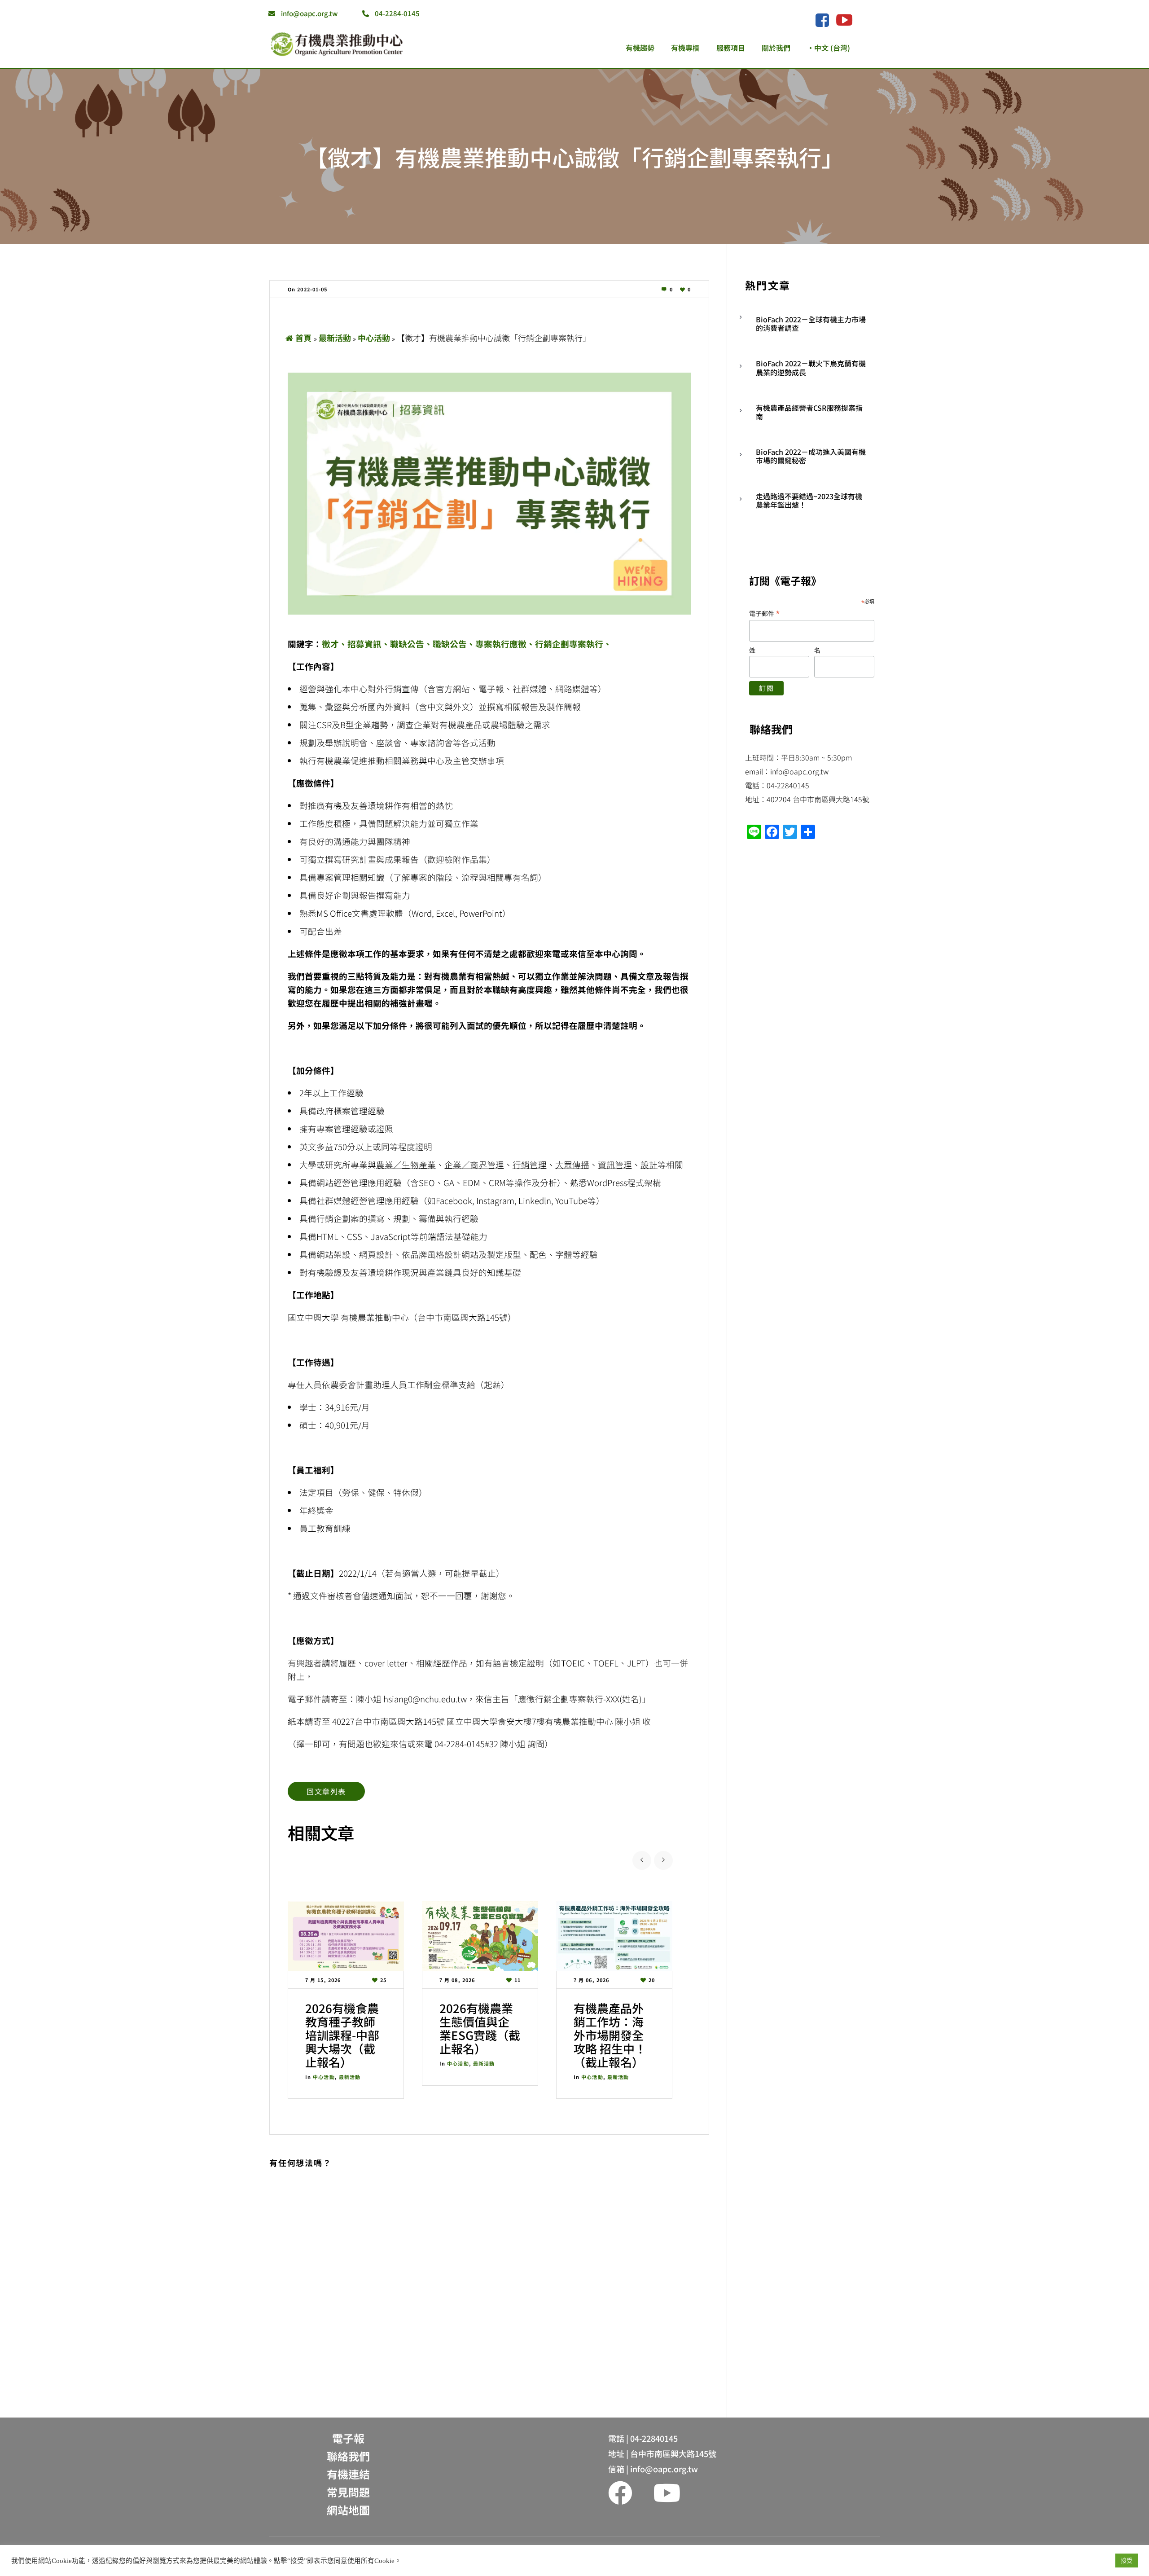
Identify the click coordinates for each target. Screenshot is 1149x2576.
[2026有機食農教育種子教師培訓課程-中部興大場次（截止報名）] (346, 1936)
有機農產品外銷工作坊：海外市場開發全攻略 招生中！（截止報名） (610, 2035)
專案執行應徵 (501, 644)
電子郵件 (765, 613)
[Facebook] (822, 21)
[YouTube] (844, 20)
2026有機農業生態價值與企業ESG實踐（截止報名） (480, 2028)
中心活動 (374, 338)
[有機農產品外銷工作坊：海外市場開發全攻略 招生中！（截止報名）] (614, 1936)
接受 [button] (1127, 2561)
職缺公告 (407, 644)
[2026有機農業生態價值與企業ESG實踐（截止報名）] (480, 1936)
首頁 (303, 338)
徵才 (330, 644)
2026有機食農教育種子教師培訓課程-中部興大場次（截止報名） (342, 2035)
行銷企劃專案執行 (569, 644)
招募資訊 (364, 644)
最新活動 (335, 338)
